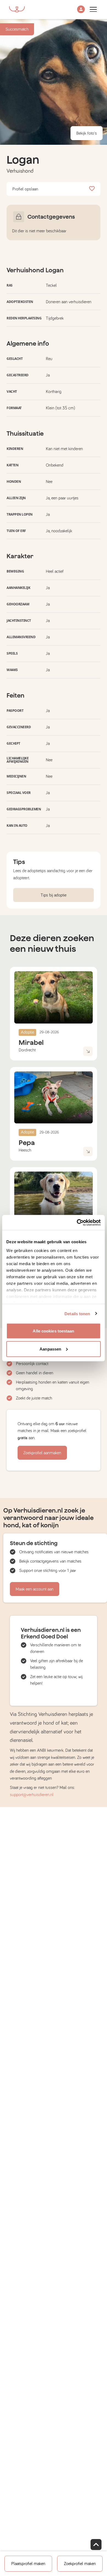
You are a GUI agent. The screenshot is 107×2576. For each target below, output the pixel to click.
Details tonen (77, 1313)
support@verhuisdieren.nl (32, 1795)
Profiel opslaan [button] (25, 189)
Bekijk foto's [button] (87, 133)
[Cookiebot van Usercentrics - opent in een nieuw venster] (77, 1222)
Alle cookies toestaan (53, 1331)
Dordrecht (27, 1050)
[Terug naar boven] (96, 2545)
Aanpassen (50, 1349)
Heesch (25, 1150)
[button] (81, 10)
